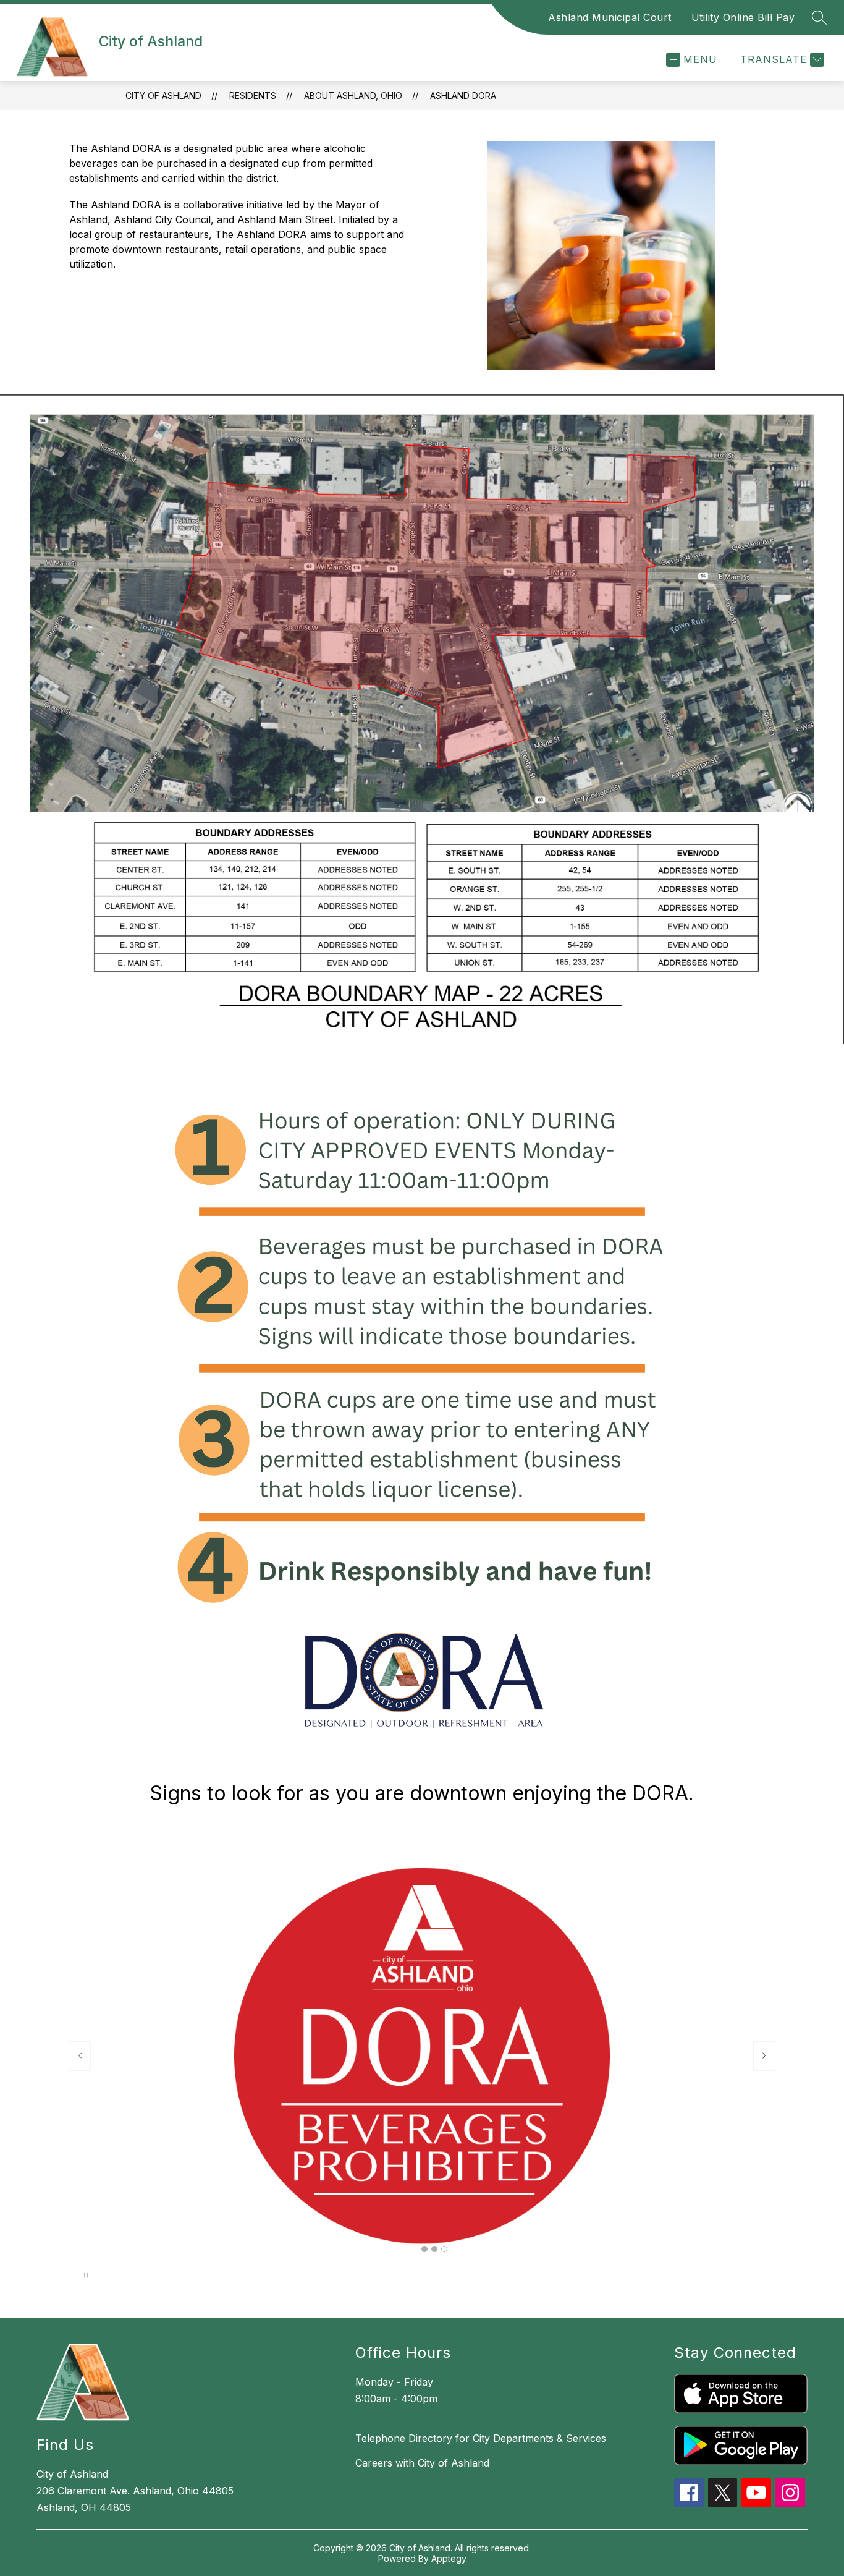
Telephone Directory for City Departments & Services (481, 2438)
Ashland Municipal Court (610, 17)
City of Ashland (163, 96)
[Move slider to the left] (80, 2056)
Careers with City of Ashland (422, 2463)
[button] (424, 2249)
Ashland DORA (463, 96)
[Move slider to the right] (764, 2056)
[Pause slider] (86, 2276)
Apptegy (449, 2558)
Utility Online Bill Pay (743, 17)
